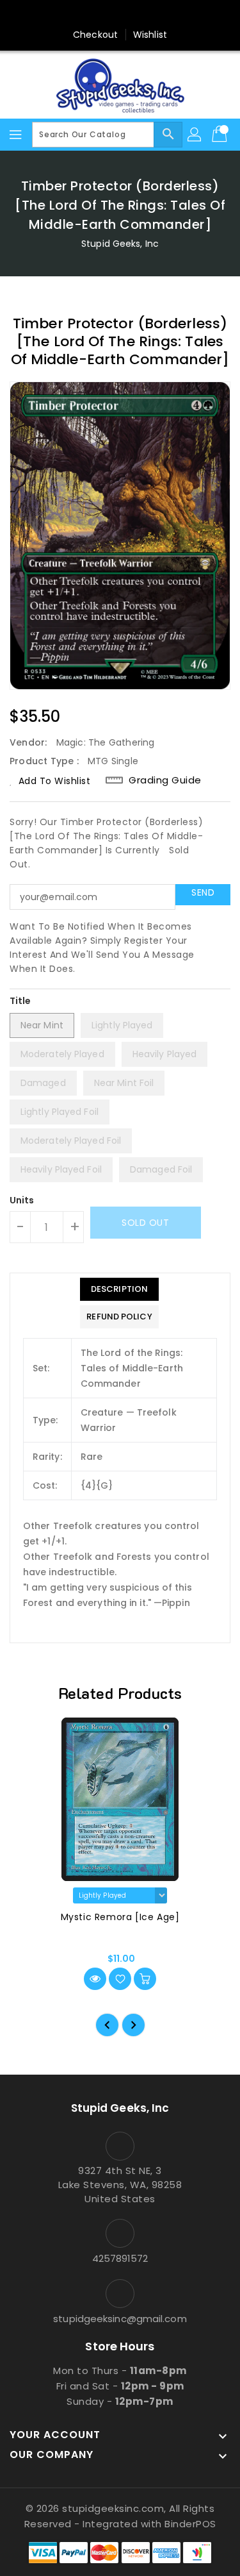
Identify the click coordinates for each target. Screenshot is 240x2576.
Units (22, 1200)
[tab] (119, 1289)
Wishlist (150, 35)
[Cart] (221, 135)
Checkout (95, 35)
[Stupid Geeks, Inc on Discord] (169, 15)
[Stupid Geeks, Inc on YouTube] (145, 15)
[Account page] (195, 135)
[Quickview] (95, 1979)
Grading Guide (165, 780)
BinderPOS (190, 2524)
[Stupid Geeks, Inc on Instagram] (120, 15)
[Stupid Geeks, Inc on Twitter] (95, 15)
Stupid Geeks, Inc (120, 244)
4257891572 (120, 2258)
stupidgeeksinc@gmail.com (120, 2319)
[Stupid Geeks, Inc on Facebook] (71, 15)
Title (20, 1001)
